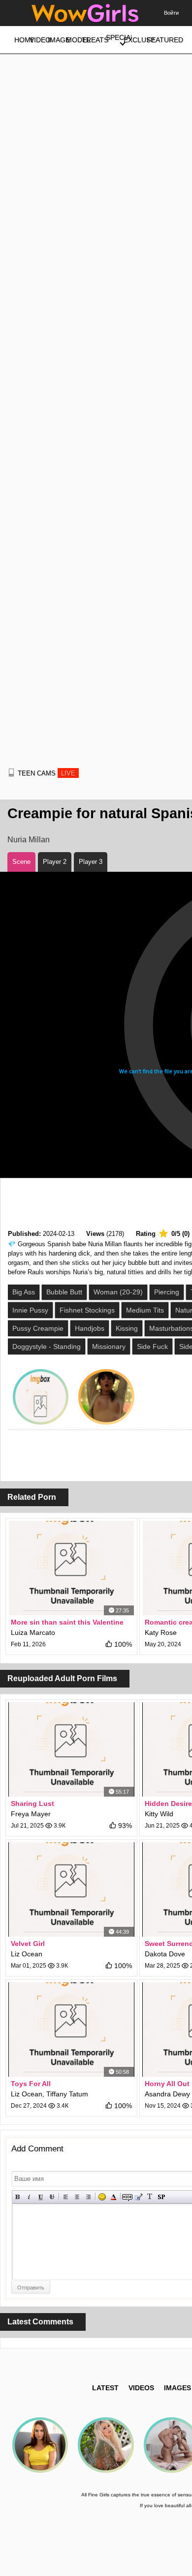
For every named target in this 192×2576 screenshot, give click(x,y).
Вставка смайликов (102, 2197)
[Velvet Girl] (71, 1889)
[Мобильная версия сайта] (11, 773)
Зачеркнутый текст (52, 2197)
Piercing (167, 1292)
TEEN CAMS (47, 773)
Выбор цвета (113, 2197)
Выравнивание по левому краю (66, 2197)
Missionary (109, 1346)
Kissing (127, 1328)
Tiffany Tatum (67, 2094)
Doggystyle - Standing (47, 1346)
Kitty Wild (159, 1814)
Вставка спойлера (161, 2197)
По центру (77, 2197)
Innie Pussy (30, 1310)
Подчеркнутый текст (41, 2197)
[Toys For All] (71, 2030)
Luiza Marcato (33, 1632)
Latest (105, 2388)
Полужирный (18, 2197)
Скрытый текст (127, 2197)
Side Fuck (152, 1346)
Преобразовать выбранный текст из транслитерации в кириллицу (150, 2197)
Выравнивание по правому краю (88, 2197)
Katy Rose (161, 1632)
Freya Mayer (31, 1814)
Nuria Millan (29, 840)
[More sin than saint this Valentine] (71, 1568)
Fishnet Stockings (87, 1310)
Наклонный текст (29, 2197)
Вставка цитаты (139, 2197)
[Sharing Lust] (71, 1749)
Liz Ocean (27, 1954)
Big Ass (24, 1292)
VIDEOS (141, 2388)
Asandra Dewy (167, 2094)
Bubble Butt (64, 1292)
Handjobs (90, 1328)
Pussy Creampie (38, 1328)
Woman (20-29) (118, 1292)
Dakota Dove (165, 1954)
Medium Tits (145, 1310)
